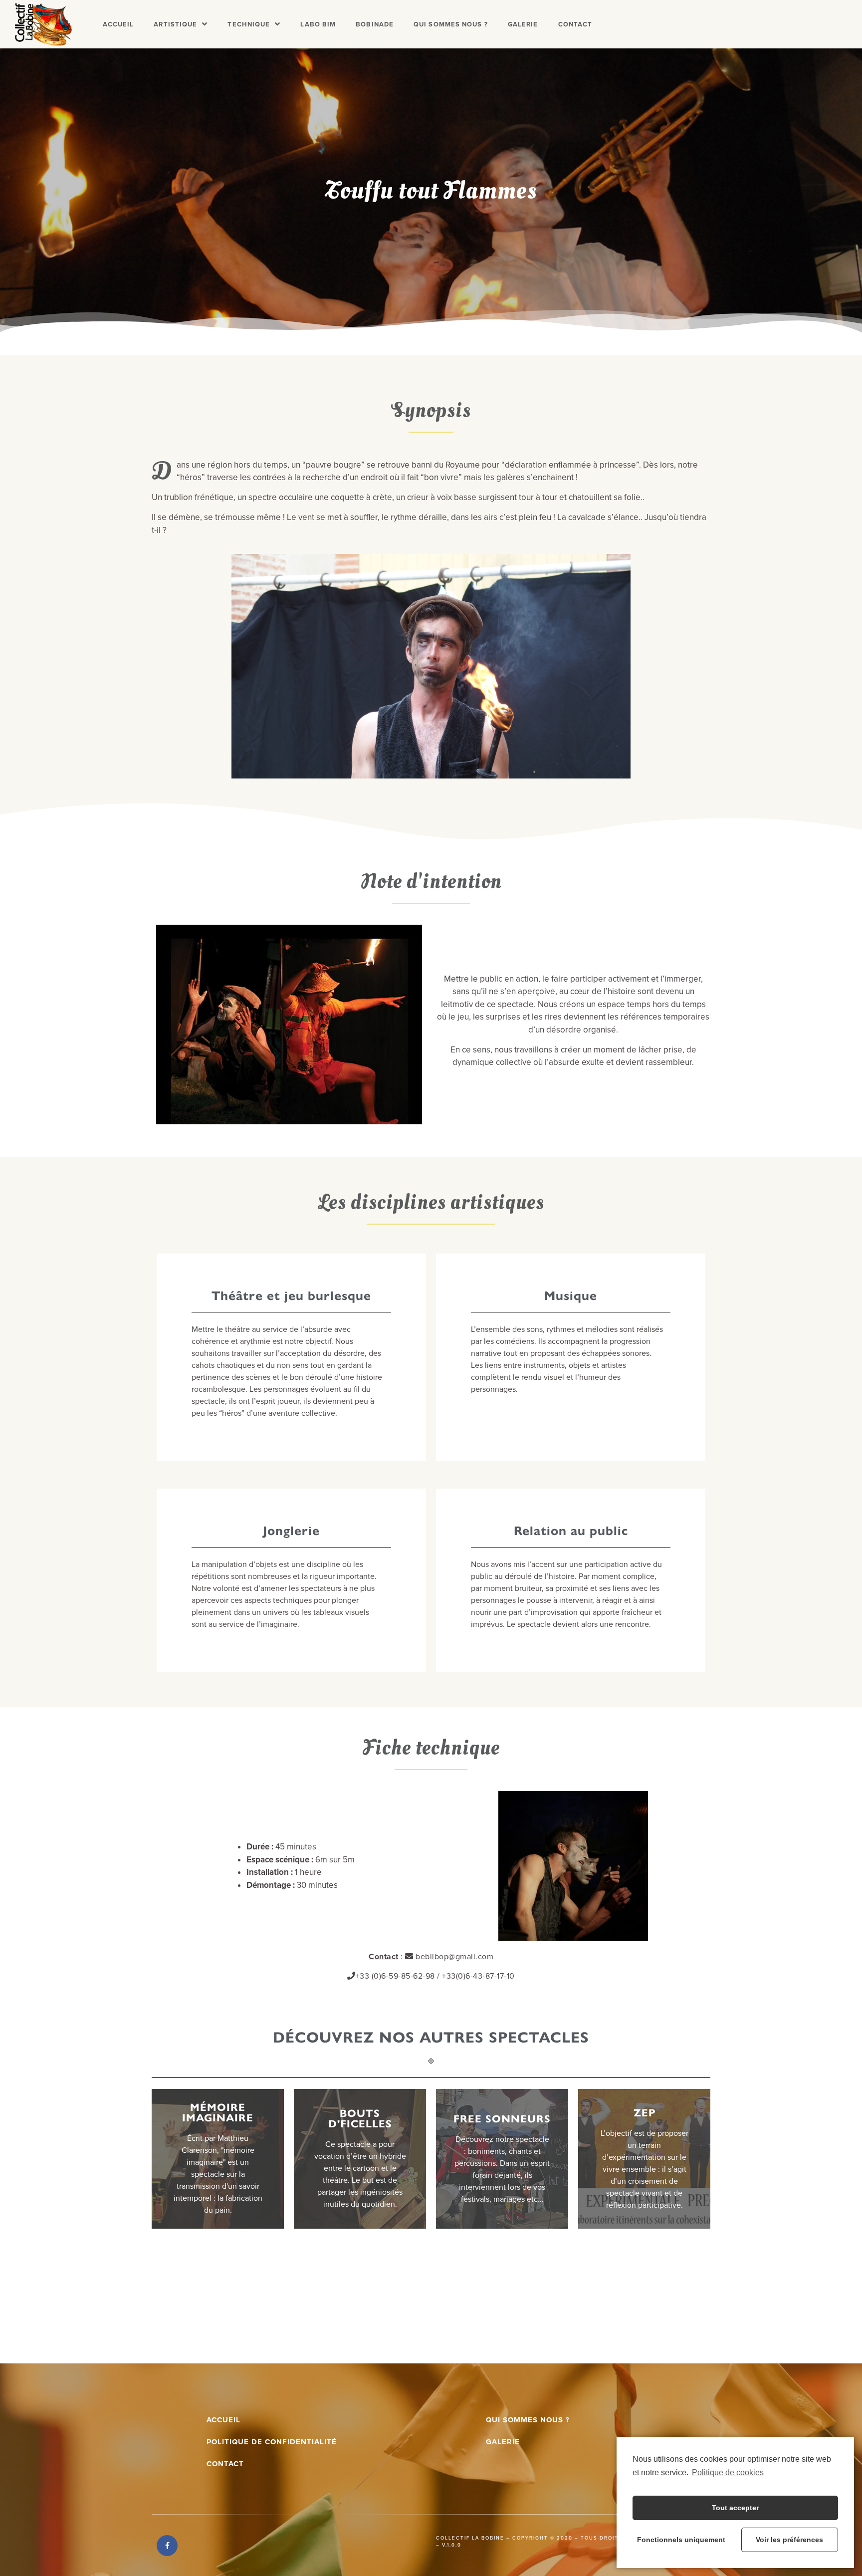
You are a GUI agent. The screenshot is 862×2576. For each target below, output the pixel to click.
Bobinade (375, 24)
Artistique (175, 24)
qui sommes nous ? (528, 2420)
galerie (503, 2442)
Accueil (118, 24)
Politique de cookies (728, 2472)
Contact (575, 24)
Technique (249, 24)
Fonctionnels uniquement (681, 2540)
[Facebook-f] (167, 2546)
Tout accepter (735, 2508)
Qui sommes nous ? (451, 24)
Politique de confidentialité (272, 2442)
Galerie (523, 24)
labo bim (318, 24)
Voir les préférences (789, 2540)
